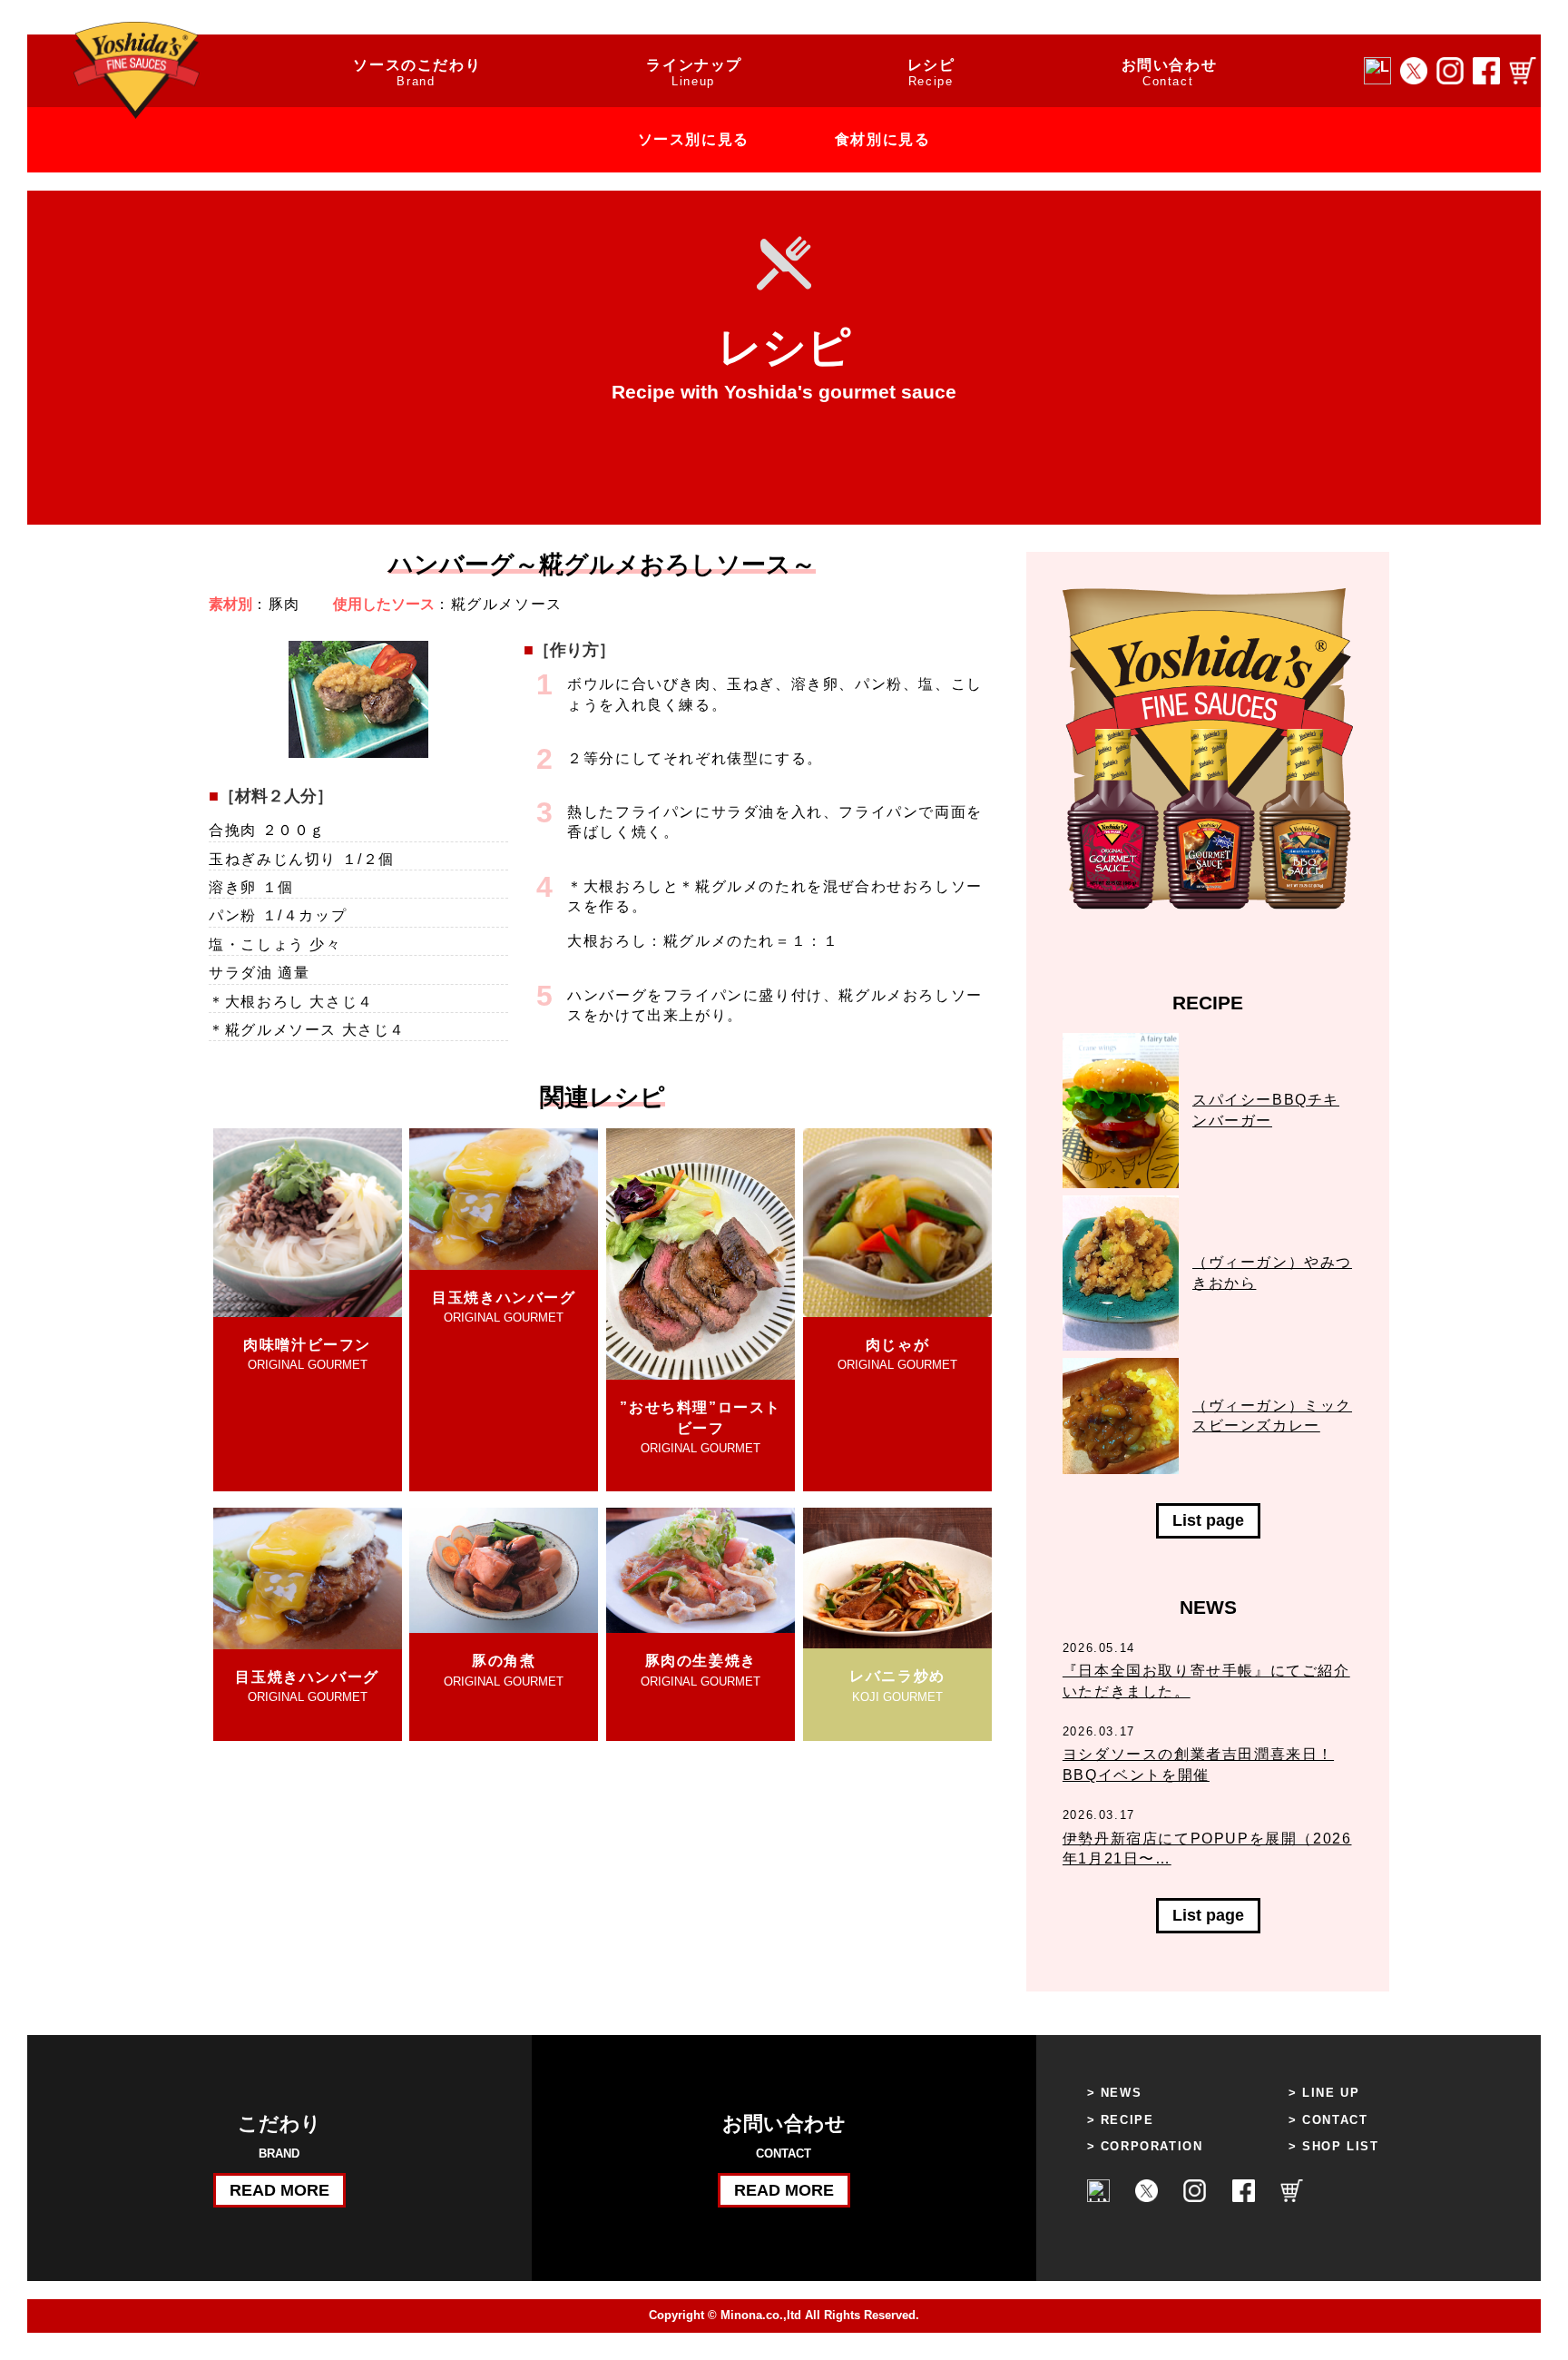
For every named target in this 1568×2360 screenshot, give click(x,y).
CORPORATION (1152, 2146)
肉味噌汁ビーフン (307, 1354)
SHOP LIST (1340, 2146)
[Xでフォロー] (1414, 71)
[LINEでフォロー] (1377, 71)
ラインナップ (694, 73)
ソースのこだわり (417, 73)
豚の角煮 (504, 1670)
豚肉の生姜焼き (701, 1670)
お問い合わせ (1170, 73)
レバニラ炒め (897, 1686)
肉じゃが (897, 1354)
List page (1208, 1520)
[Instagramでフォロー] (1450, 71)
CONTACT (1335, 2120)
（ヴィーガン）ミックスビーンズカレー (1272, 1416)
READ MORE (279, 2190)
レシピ (931, 73)
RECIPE (1127, 2120)
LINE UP (1331, 2093)
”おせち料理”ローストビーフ (701, 1427)
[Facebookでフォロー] (1486, 71)
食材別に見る (883, 139)
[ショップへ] (1523, 71)
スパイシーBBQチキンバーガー (1266, 1110)
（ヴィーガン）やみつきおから (1272, 1272)
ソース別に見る (694, 139)
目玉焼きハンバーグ (504, 1307)
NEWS (1121, 2093)
